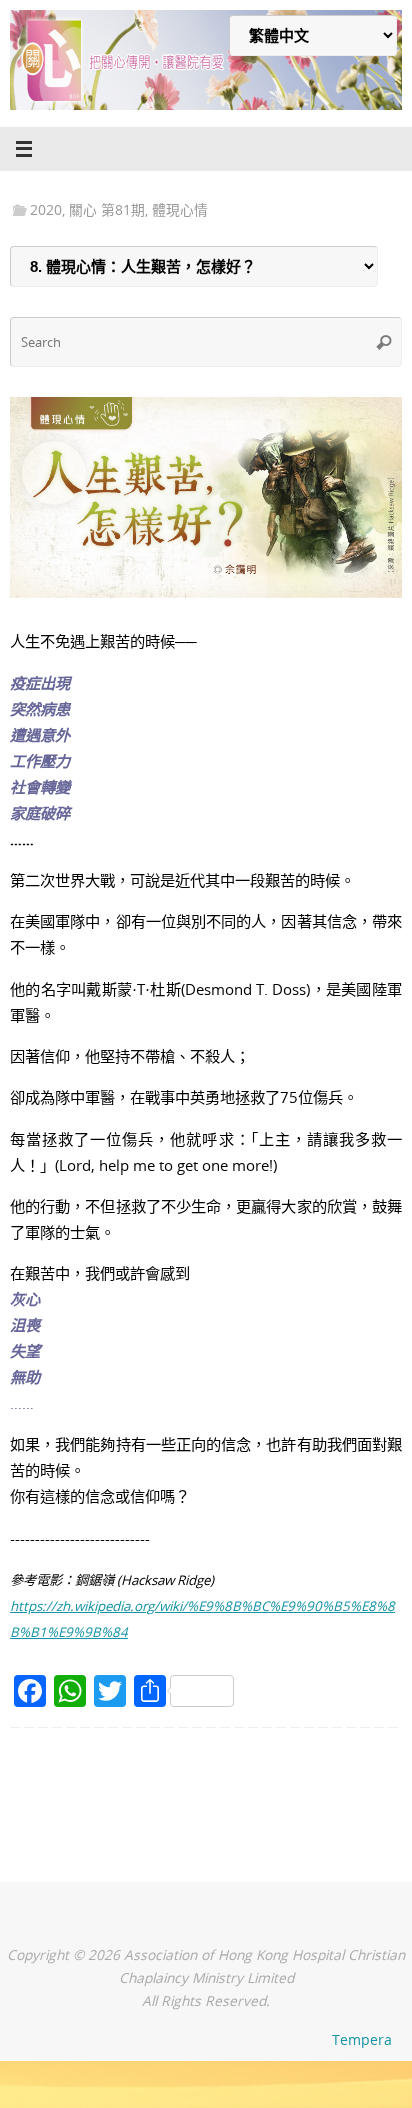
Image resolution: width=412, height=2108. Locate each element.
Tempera (362, 2039)
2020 (46, 209)
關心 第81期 (107, 209)
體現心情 (180, 209)
